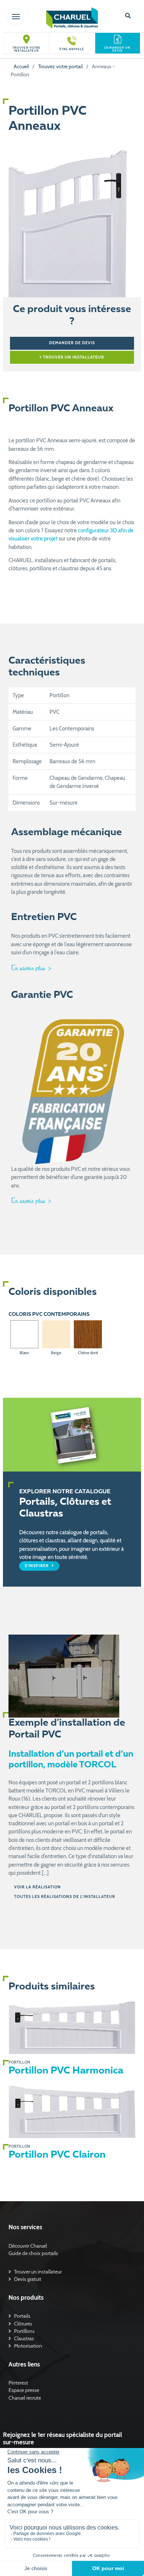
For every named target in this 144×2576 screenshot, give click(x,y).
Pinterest (18, 2383)
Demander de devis (72, 343)
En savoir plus (29, 968)
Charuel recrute (25, 2398)
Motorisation (28, 2346)
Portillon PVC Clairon (57, 2155)
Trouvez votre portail (60, 66)
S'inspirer (37, 1566)
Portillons (24, 2331)
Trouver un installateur (73, 357)
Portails (22, 2316)
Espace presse (24, 2390)
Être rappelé (72, 49)
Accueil (21, 66)
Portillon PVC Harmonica (66, 2071)
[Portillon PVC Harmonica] (72, 2028)
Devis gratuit (28, 2279)
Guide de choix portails (33, 2253)
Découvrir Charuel (28, 2246)
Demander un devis (117, 49)
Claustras (24, 2338)
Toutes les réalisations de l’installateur (65, 1897)
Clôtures (23, 2324)
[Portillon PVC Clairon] (72, 2112)
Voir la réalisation (37, 1887)
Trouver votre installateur (27, 49)
